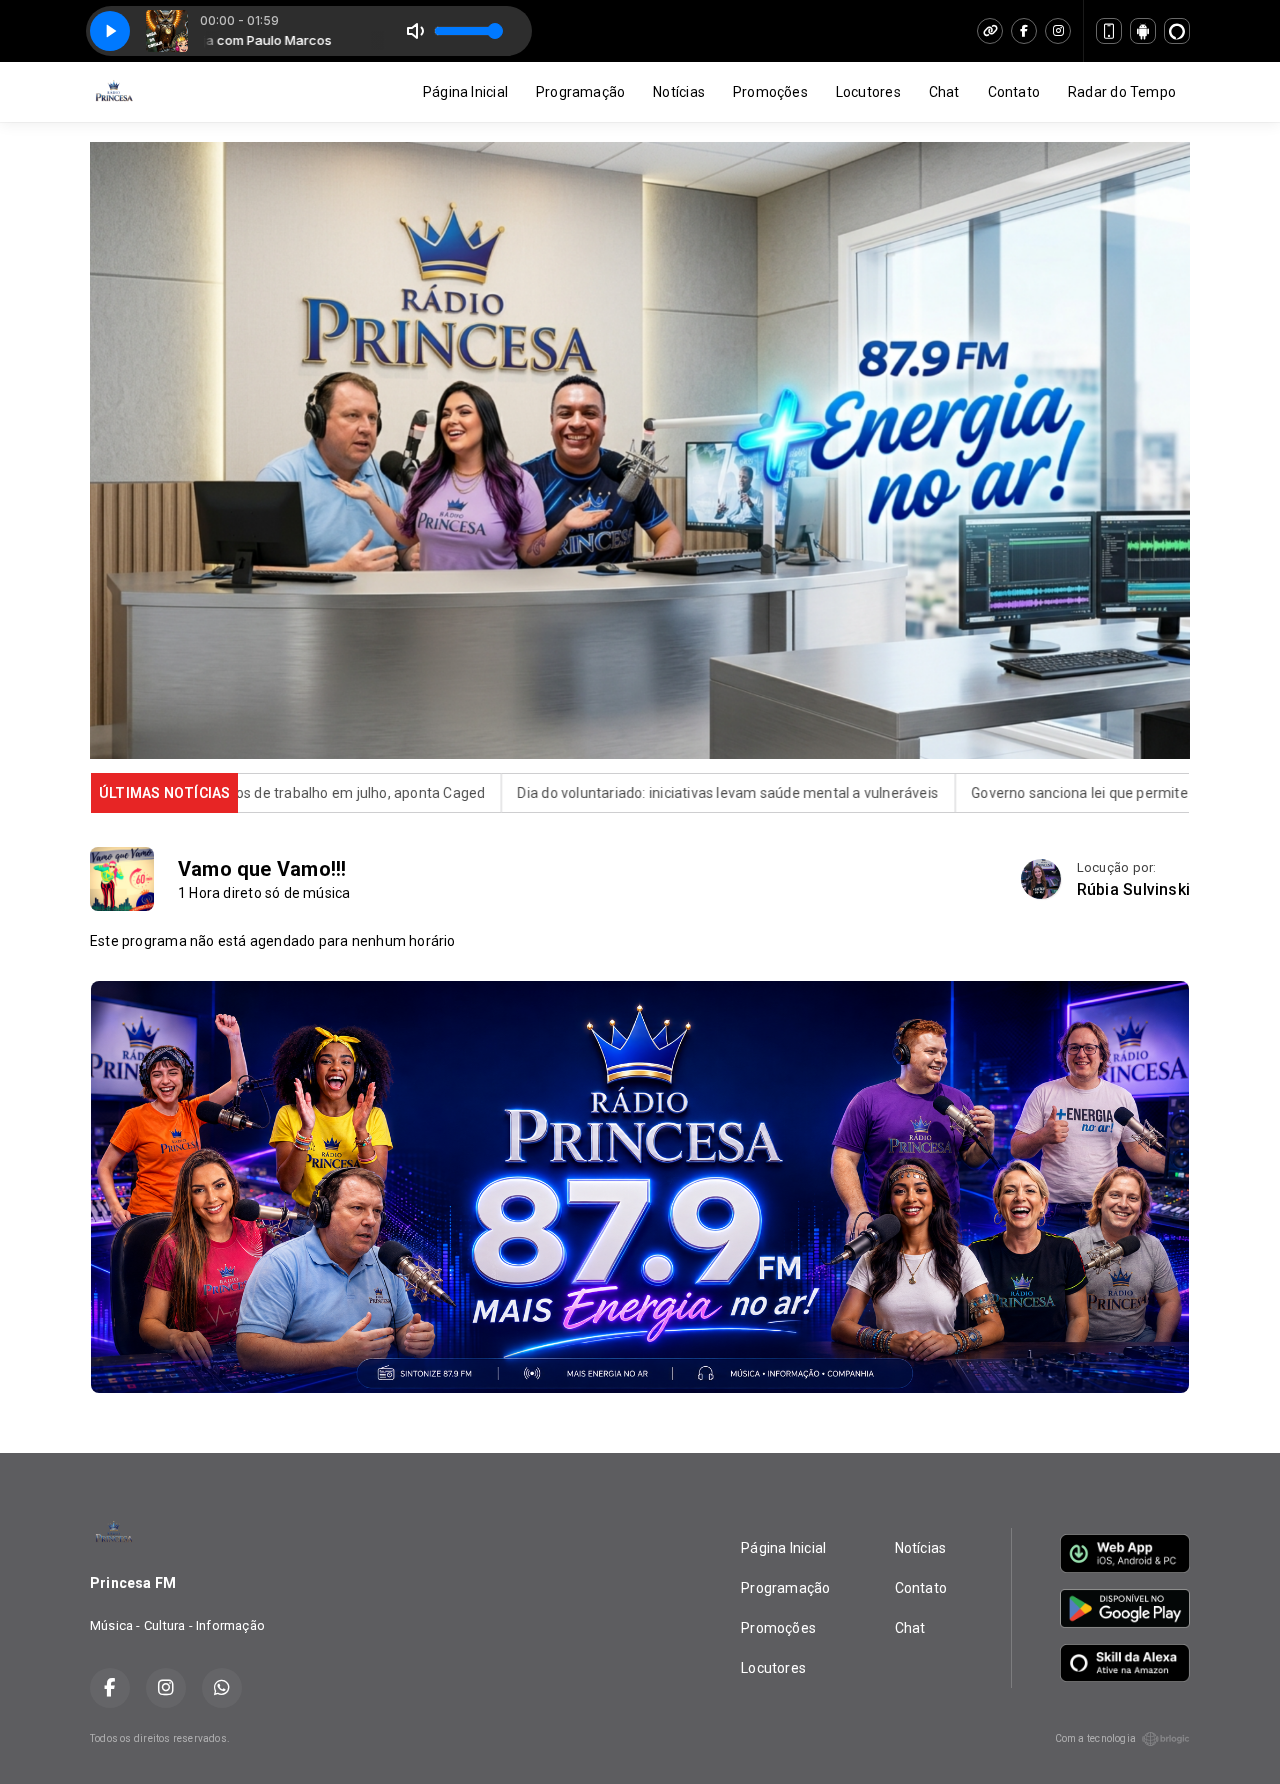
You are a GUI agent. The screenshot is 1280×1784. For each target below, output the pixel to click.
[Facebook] (1024, 31)
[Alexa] (1177, 31)
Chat (944, 92)
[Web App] (1109, 31)
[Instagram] (1058, 31)
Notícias (679, 92)
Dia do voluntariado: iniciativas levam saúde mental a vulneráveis (490, 793)
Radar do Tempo (1122, 92)
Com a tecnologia (1095, 1738)
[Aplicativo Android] (1143, 31)
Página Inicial (465, 92)
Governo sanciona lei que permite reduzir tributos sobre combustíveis (958, 793)
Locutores (868, 92)
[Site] (990, 31)
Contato (1014, 92)
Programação (580, 92)
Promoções (770, 92)
